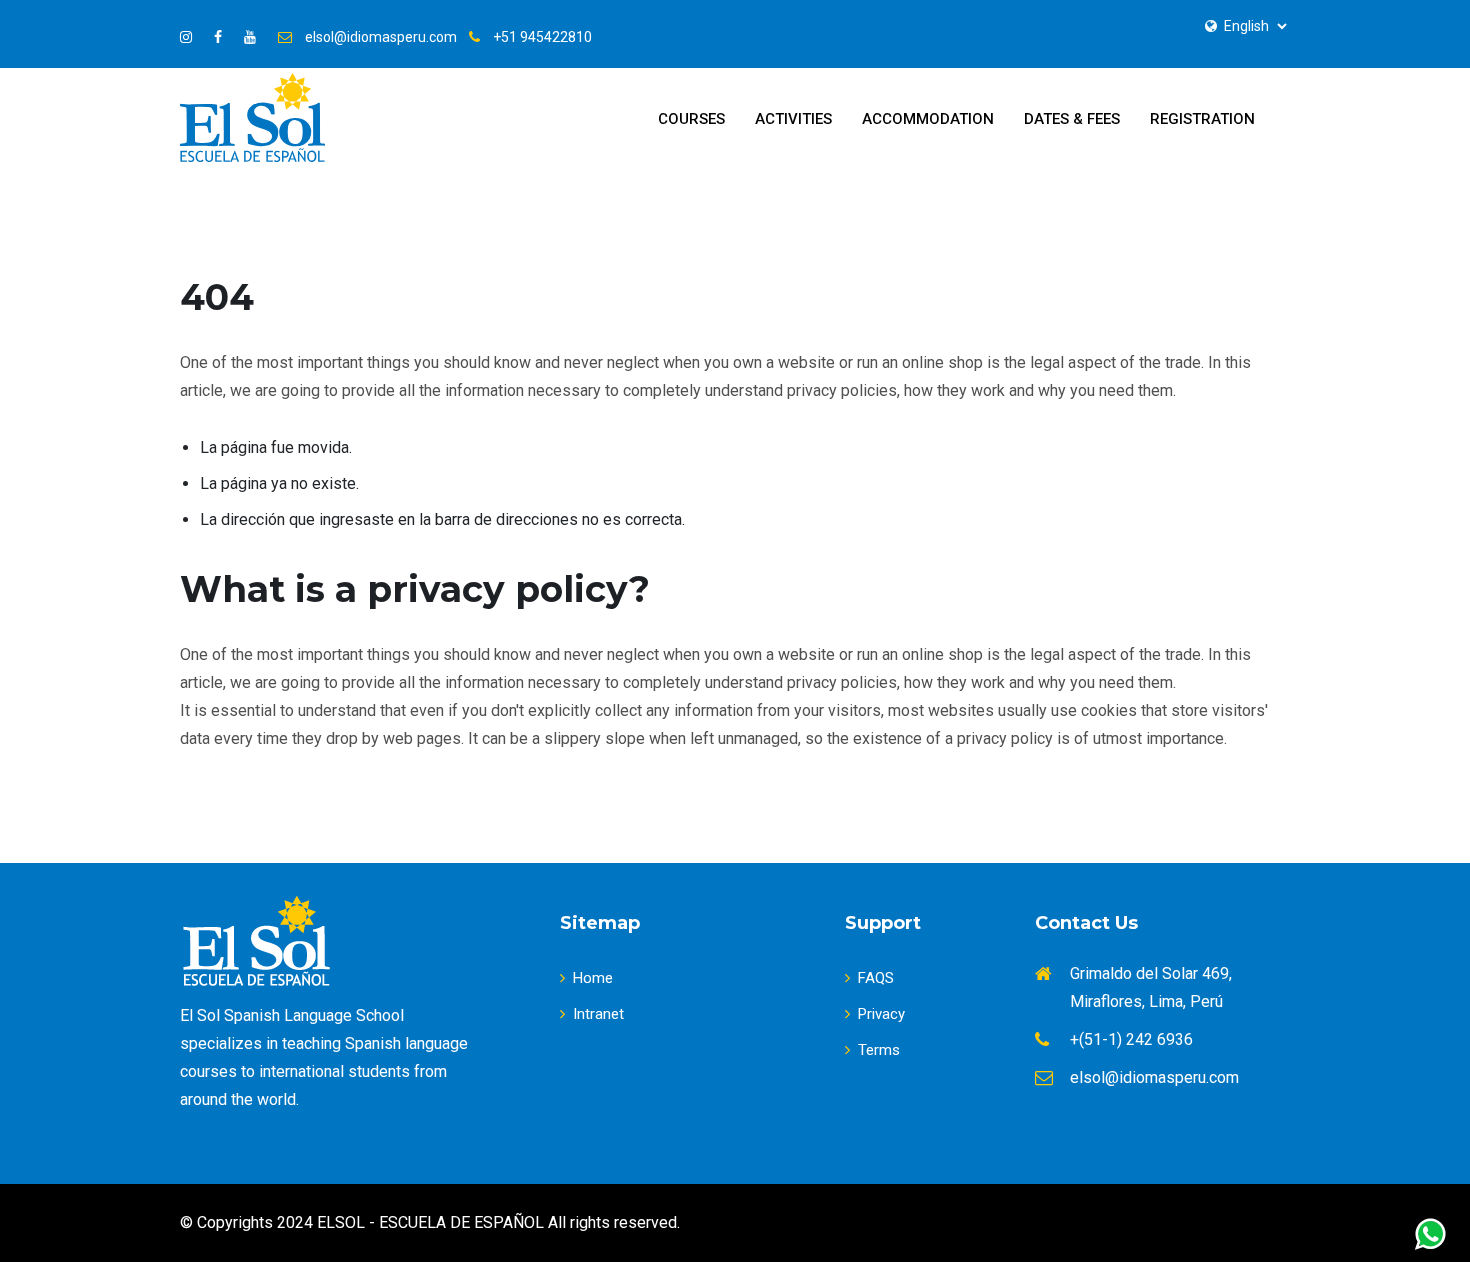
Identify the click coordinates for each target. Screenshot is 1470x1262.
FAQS (876, 978)
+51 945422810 (542, 37)
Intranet (598, 1014)
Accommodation (928, 119)
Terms (879, 1050)
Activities (793, 119)
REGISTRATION (1202, 119)
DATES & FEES (1072, 119)
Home (593, 978)
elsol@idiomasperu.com (381, 37)
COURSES (691, 119)
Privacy (881, 1014)
